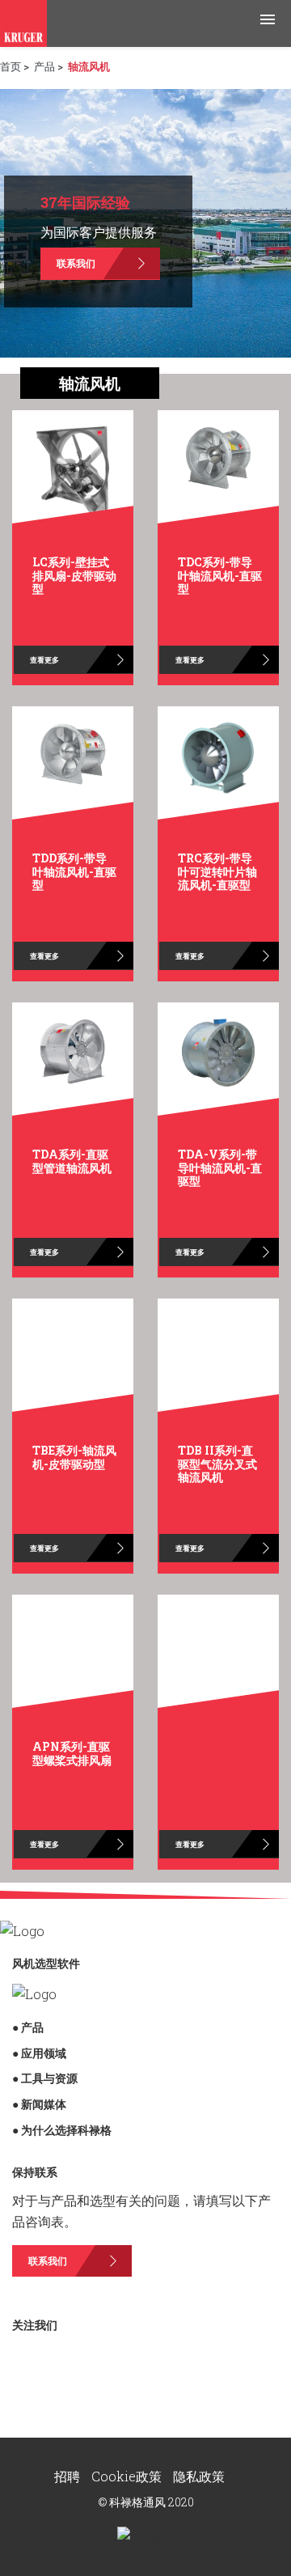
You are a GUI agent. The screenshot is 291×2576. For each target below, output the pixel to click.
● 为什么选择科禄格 (62, 2130)
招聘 (69, 2476)
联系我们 (76, 263)
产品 (44, 66)
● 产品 (28, 2027)
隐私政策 (199, 2476)
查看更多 (44, 660)
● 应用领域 (39, 2053)
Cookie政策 (128, 2476)
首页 (11, 66)
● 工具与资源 (45, 2078)
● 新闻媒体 (39, 2104)
